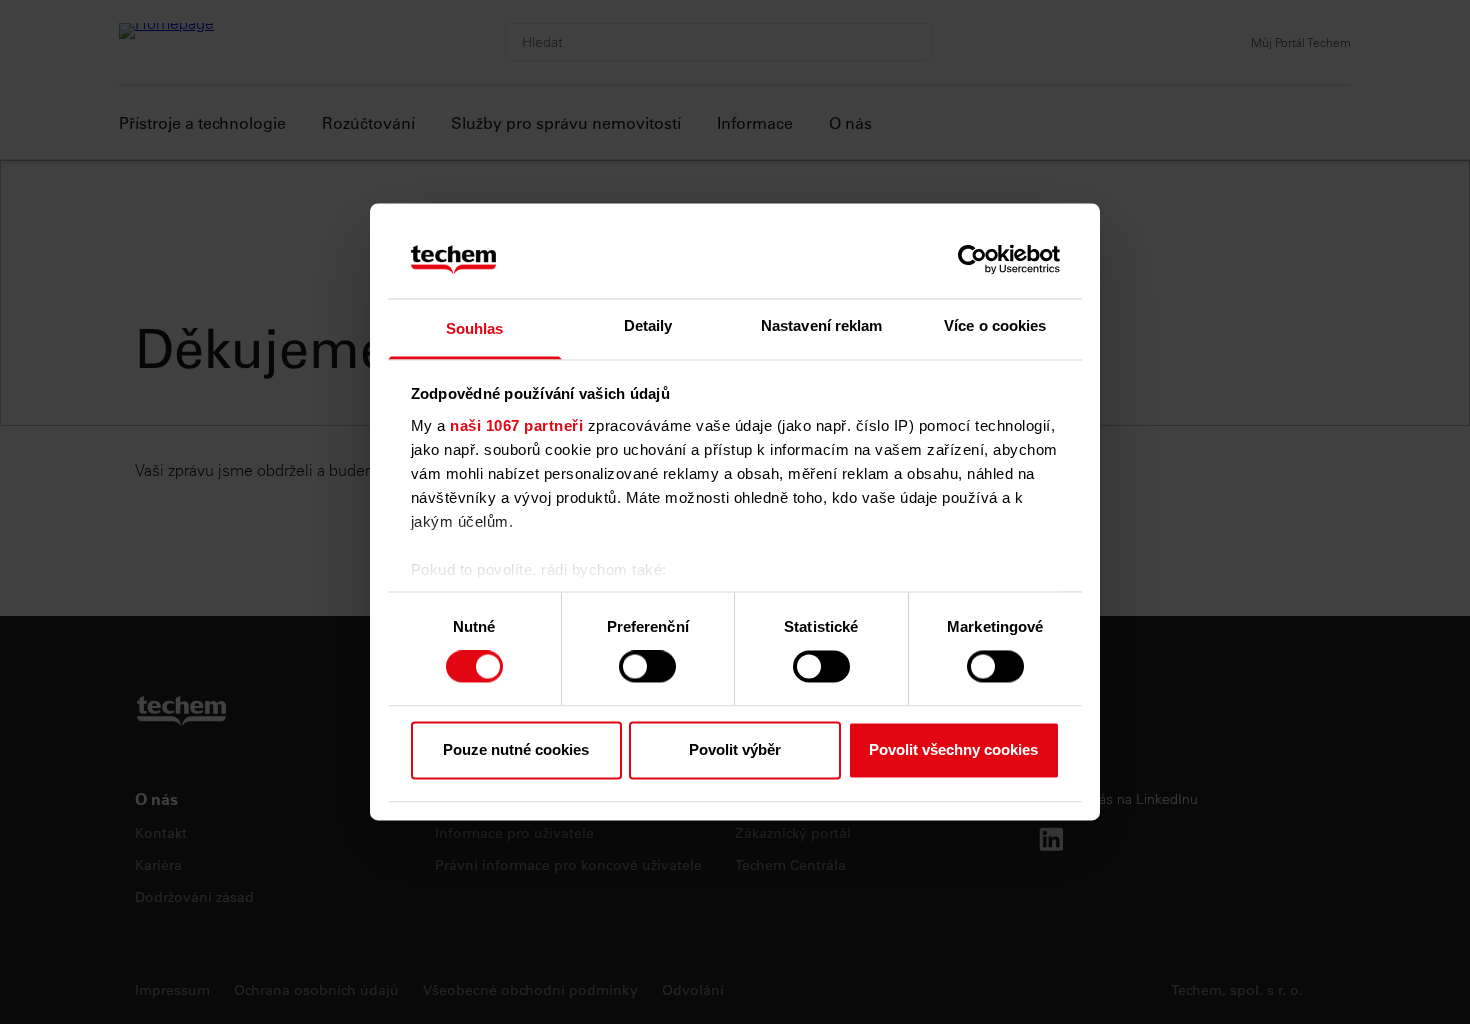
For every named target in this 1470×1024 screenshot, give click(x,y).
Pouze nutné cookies (516, 749)
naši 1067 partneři (516, 425)
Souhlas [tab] (475, 328)
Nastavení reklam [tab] (822, 325)
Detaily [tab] (648, 325)
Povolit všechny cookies (953, 749)
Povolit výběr (735, 749)
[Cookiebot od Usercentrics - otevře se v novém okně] (972, 260)
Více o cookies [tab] (995, 325)
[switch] (647, 667)
